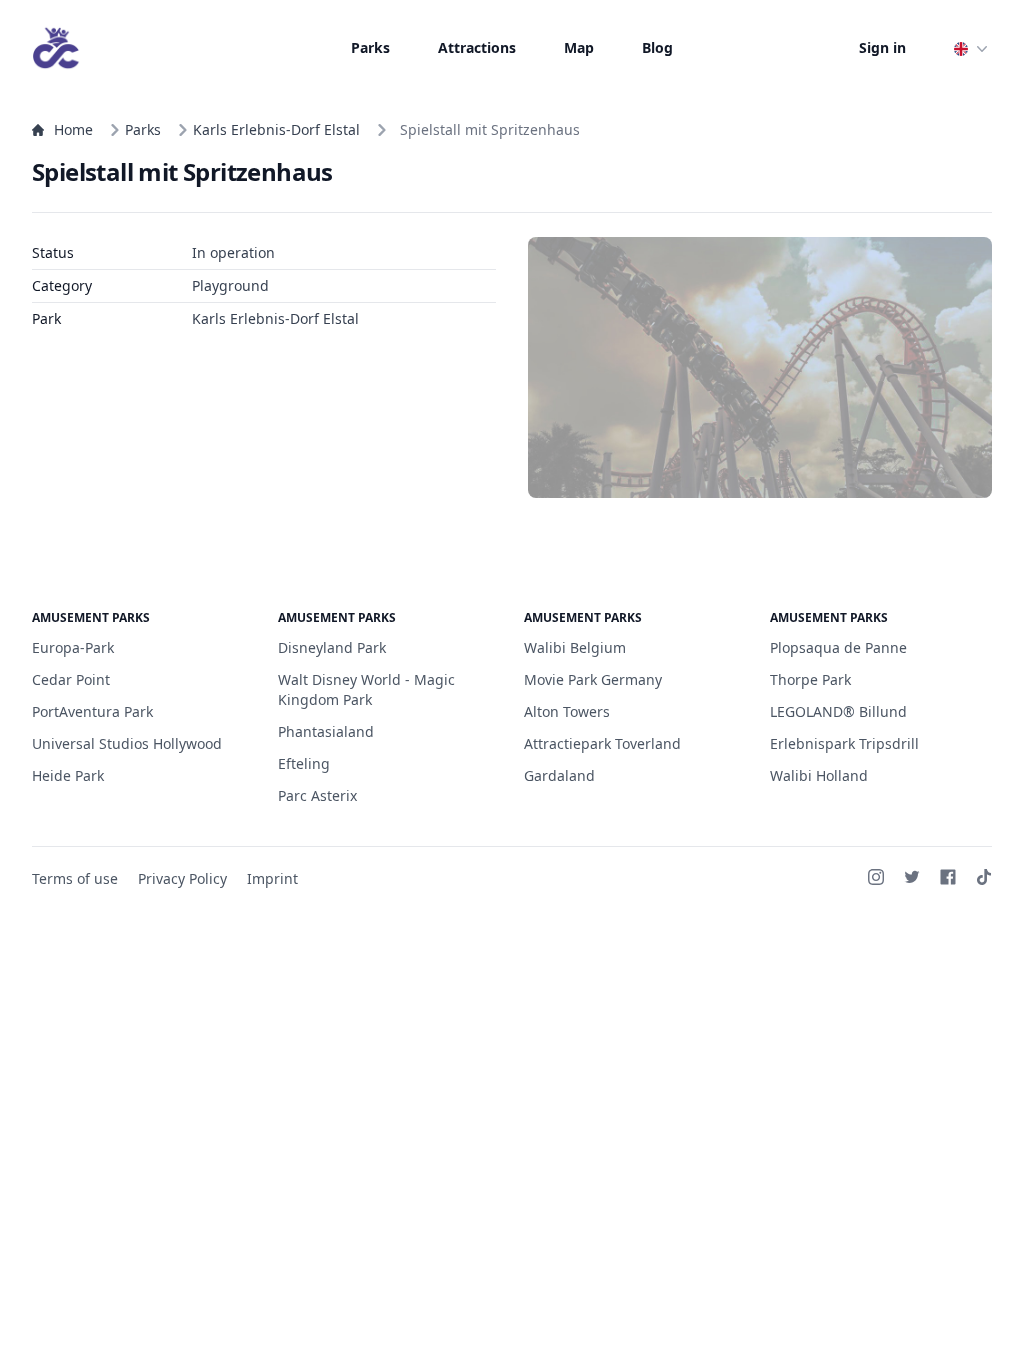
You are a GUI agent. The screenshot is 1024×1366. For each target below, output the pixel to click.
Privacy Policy (182, 878)
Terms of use (75, 878)
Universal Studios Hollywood (127, 743)
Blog (657, 47)
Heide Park (68, 775)
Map (579, 47)
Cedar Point (71, 679)
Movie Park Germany (593, 679)
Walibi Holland (819, 775)
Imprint (272, 878)
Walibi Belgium (575, 647)
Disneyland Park (332, 647)
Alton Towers (567, 711)
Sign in (882, 47)
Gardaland (559, 775)
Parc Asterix (317, 795)
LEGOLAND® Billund (838, 711)
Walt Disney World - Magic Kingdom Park (366, 689)
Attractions (477, 47)
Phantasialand (326, 731)
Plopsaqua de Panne (838, 647)
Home (73, 129)
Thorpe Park (810, 679)
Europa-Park (73, 647)
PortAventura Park (92, 711)
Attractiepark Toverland (602, 743)
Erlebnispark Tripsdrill (844, 743)
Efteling (304, 763)
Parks (370, 47)
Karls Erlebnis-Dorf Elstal (276, 129)
